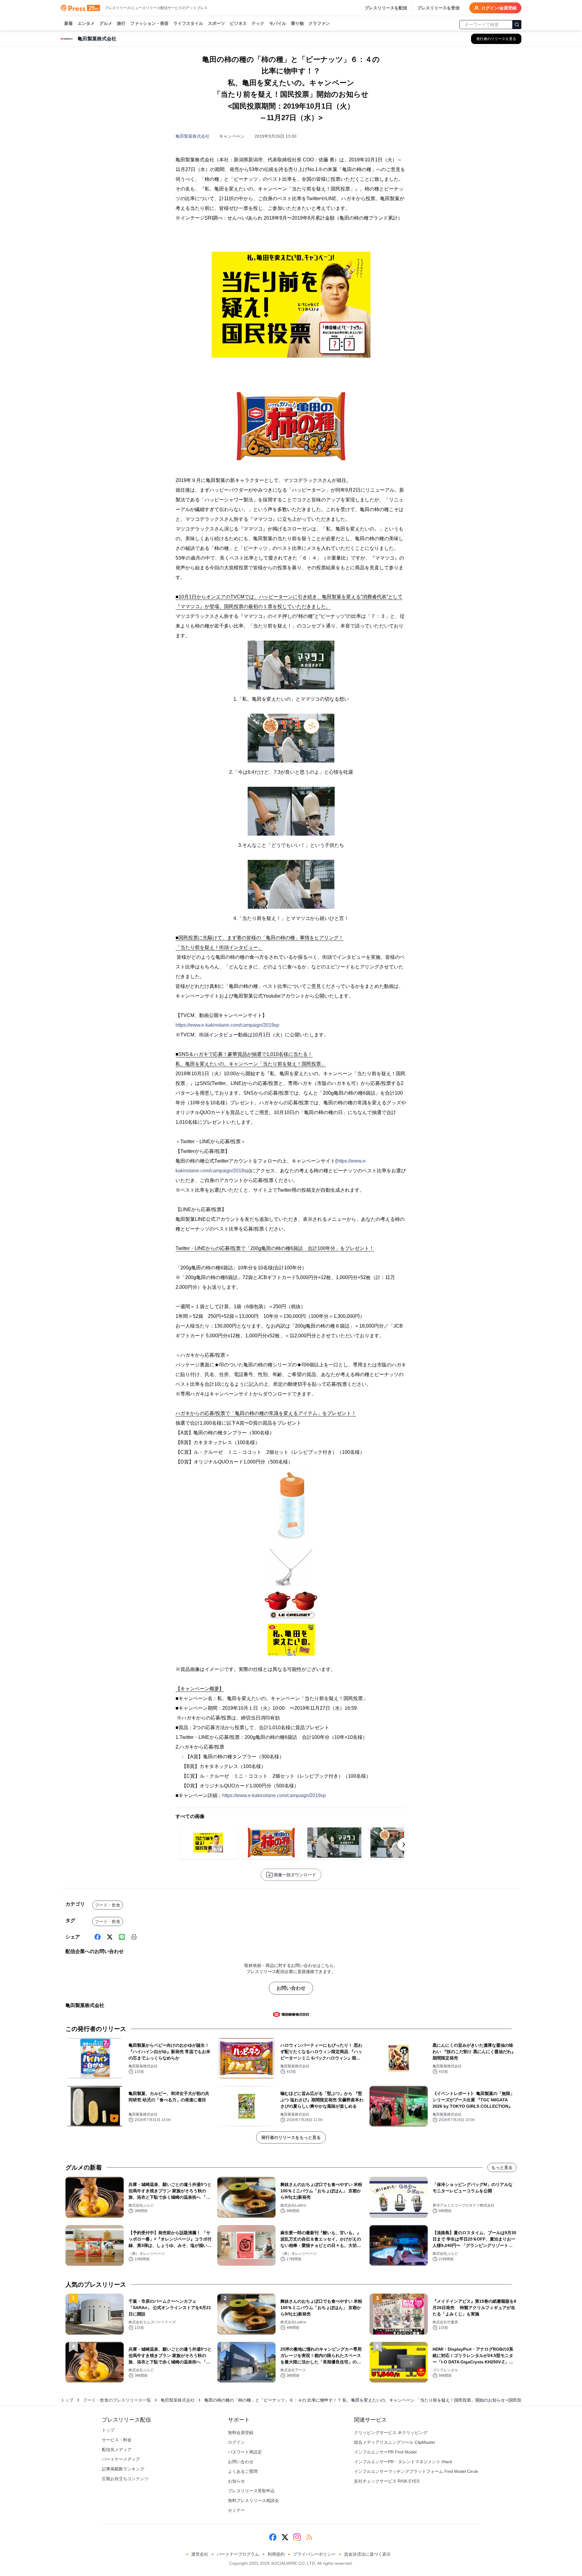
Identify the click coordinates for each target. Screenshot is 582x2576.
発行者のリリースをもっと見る (291, 2137)
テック (258, 23)
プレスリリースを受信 (438, 8)
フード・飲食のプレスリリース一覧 (117, 2400)
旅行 (121, 23)
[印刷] (134, 1937)
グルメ (106, 23)
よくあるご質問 (243, 2471)
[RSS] (309, 2537)
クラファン (319, 23)
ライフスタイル (188, 23)
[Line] (122, 1937)
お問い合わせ (291, 1988)
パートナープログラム (238, 2554)
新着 (69, 23)
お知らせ (236, 2481)
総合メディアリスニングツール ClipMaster (395, 2442)
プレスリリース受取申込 (251, 2491)
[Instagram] (297, 2537)
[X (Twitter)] (110, 1937)
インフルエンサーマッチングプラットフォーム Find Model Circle (416, 2471)
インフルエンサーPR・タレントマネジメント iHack (403, 2462)
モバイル (278, 23)
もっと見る (502, 2167)
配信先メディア (117, 2450)
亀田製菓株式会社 (192, 136)
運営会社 (200, 2554)
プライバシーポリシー (314, 2554)
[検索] (517, 25)
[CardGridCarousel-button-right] (404, 1844)
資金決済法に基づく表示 (367, 2554)
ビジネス (238, 23)
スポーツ (216, 23)
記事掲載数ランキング (123, 2469)
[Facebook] (98, 1937)
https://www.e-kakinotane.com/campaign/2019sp (227, 1025)
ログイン (236, 2442)
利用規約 (276, 2554)
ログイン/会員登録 (499, 8)
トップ (67, 2400)
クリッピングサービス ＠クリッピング (391, 2433)
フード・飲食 (108, 1905)
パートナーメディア (121, 2459)
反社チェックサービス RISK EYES (387, 2481)
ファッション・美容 (149, 23)
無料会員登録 (241, 2433)
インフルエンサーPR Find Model (385, 2452)
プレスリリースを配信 (386, 8)
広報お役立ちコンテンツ (125, 2479)
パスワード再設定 (245, 2452)
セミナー (236, 2510)
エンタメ (86, 23)
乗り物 (297, 23)
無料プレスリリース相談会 (253, 2500)
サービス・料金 (117, 2440)
